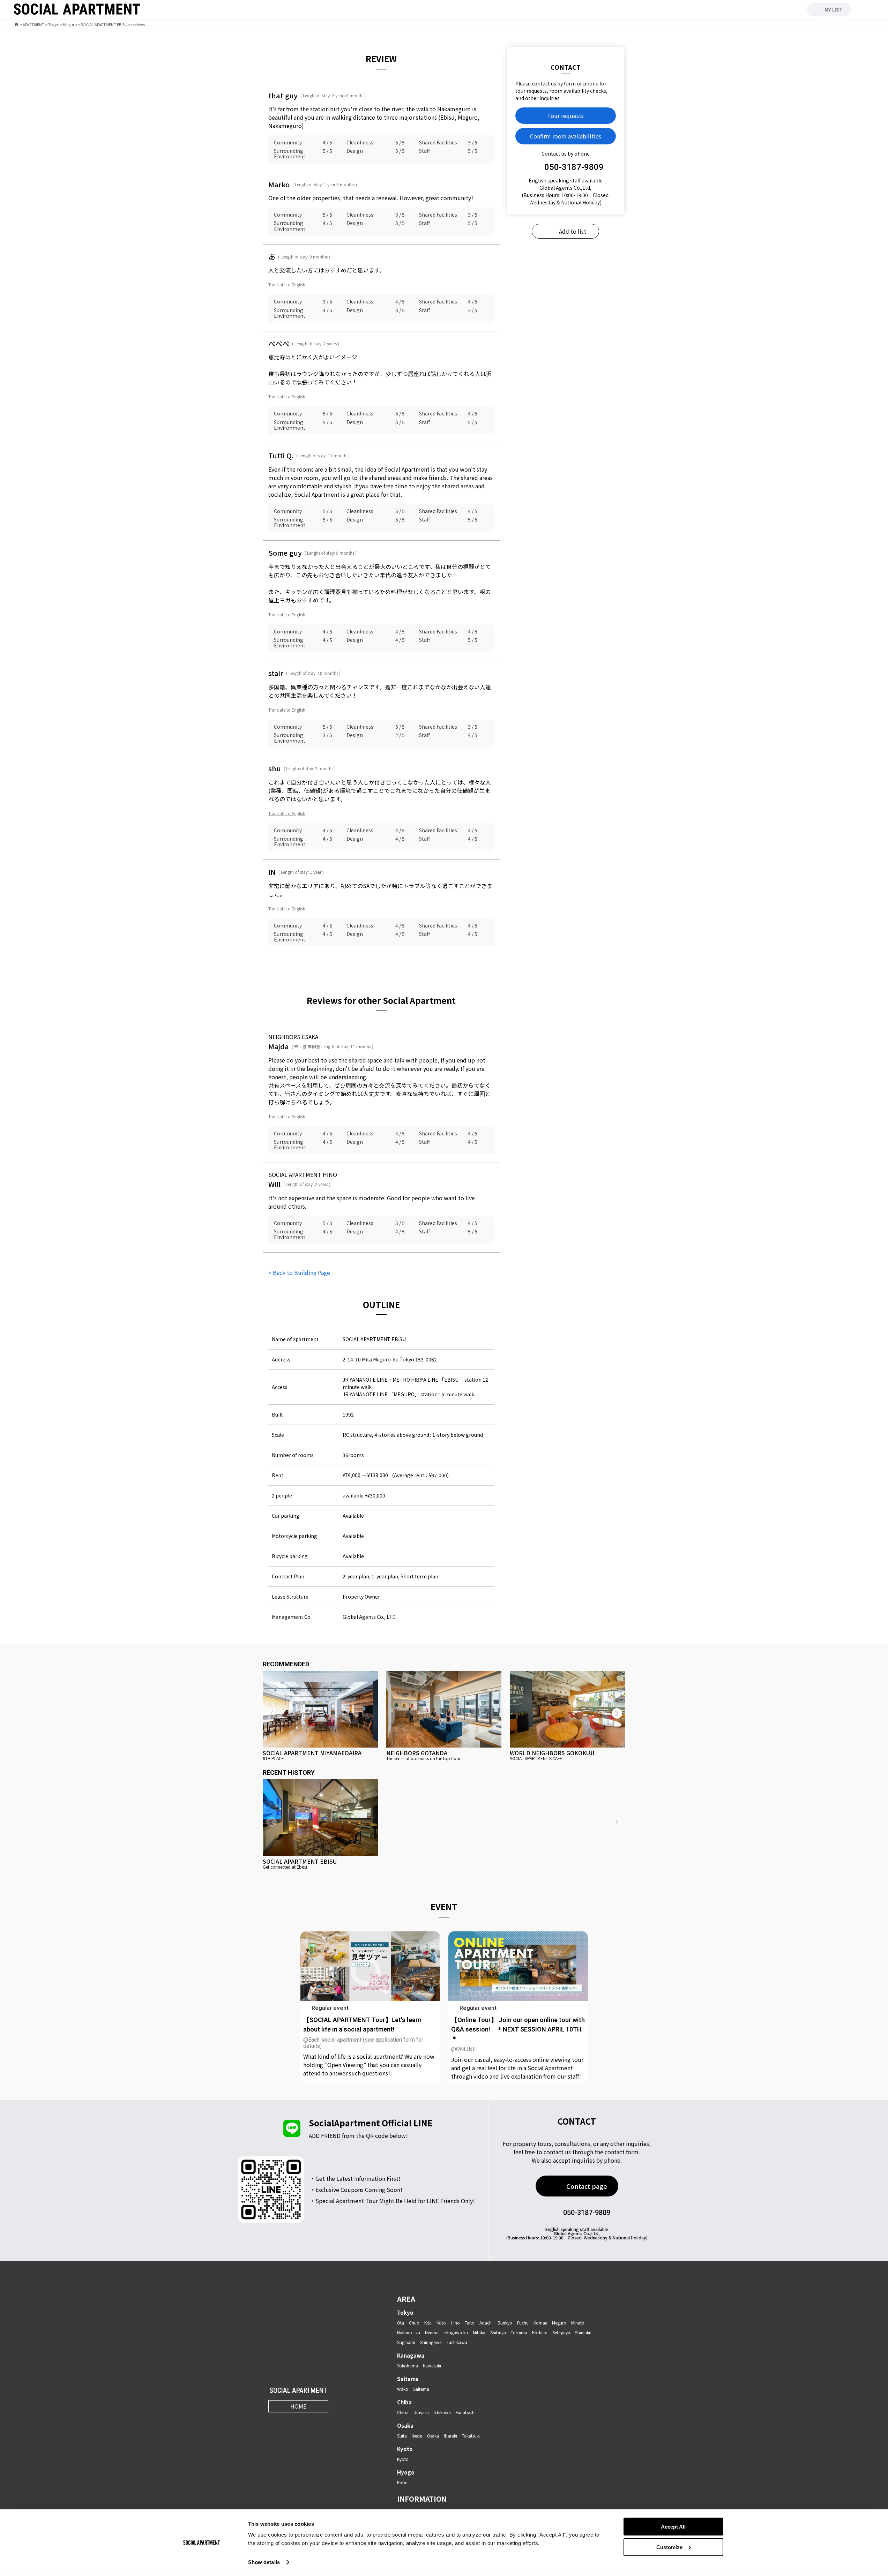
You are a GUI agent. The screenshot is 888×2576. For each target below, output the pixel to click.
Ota (401, 2323)
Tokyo (54, 25)
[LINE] (324, 2422)
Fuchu (523, 2323)
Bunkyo (505, 2323)
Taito (470, 2323)
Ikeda (417, 2436)
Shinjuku (583, 2332)
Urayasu (421, 2412)
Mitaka (479, 2332)
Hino (455, 2323)
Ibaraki (450, 2436)
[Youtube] (307, 2422)
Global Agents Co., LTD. (370, 1617)
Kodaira (540, 2332)
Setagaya (561, 2332)
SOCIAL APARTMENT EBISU (104, 25)
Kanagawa (411, 2355)
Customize (669, 2547)
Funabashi (466, 2412)
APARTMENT (33, 25)
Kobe (402, 2482)
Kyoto (405, 2449)
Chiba (404, 2402)
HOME (298, 2406)
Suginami (406, 2342)
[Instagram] (273, 2422)
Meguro (70, 25)
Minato (578, 2323)
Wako (403, 2389)
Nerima (432, 2332)
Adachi (486, 2323)
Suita (402, 2436)
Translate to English (287, 284)
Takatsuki (471, 2436)
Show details (264, 2562)
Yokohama (408, 2365)
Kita (428, 2323)
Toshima (519, 2332)
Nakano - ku (409, 2332)
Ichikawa (442, 2412)
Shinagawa (431, 2342)
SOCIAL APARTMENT (298, 2391)
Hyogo (406, 2472)
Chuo (414, 2323)
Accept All (673, 2527)
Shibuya (498, 2332)
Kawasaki (432, 2365)
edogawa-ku (456, 2332)
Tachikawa (457, 2342)
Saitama (408, 2379)
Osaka (405, 2425)
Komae (540, 2323)
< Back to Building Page (299, 1272)
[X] (290, 2422)
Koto (441, 2323)
